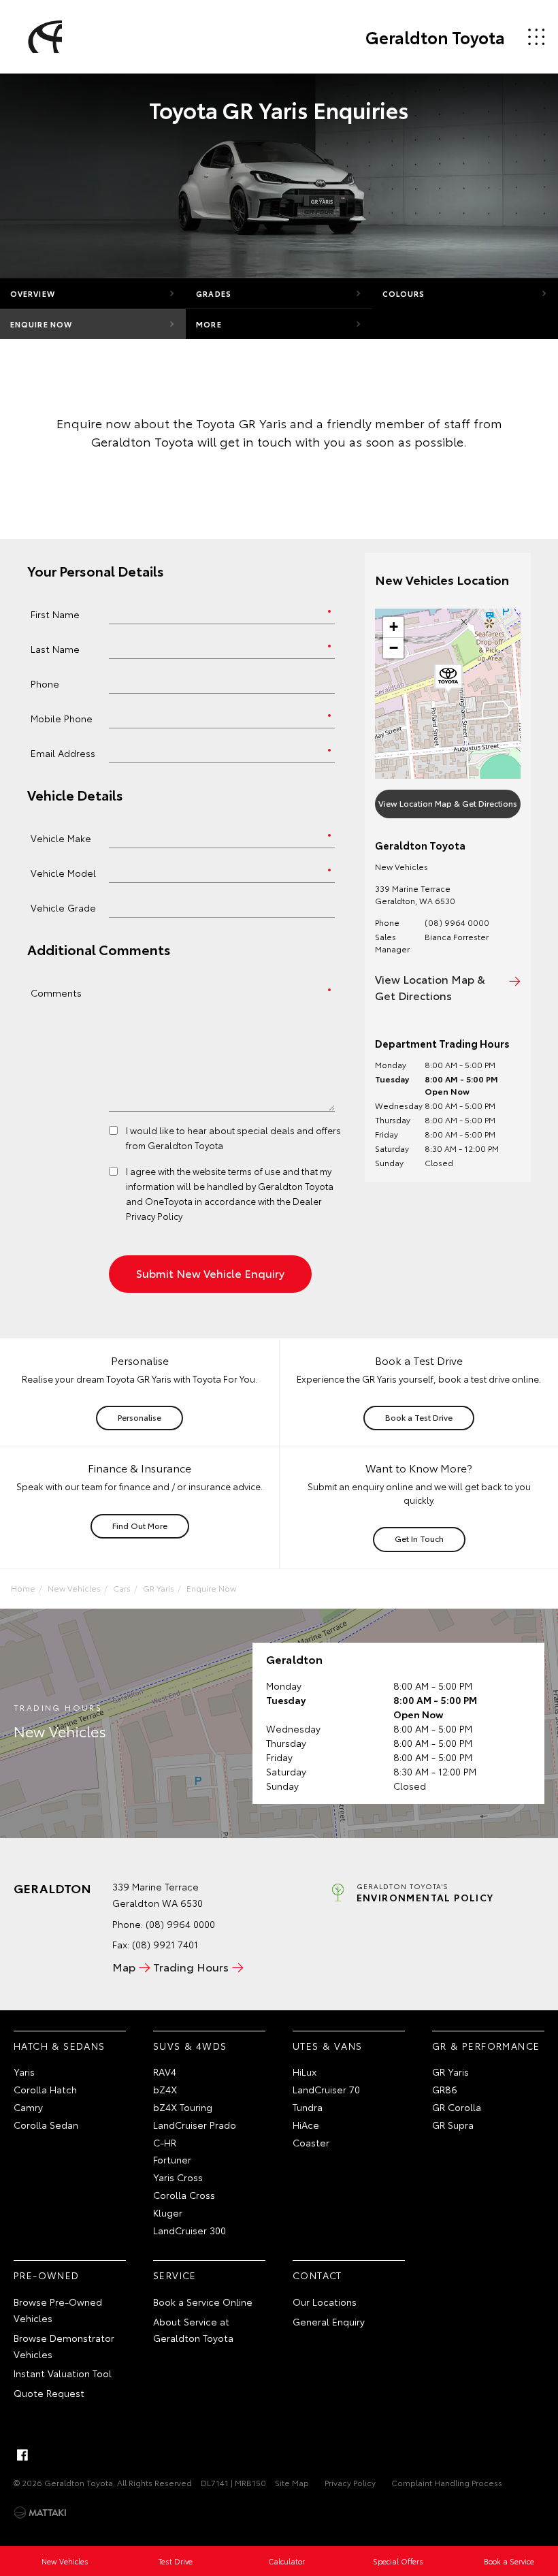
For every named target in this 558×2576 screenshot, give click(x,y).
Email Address (63, 753)
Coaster (311, 2142)
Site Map (292, 2482)
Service (175, 2275)
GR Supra (453, 2125)
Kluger (168, 2212)
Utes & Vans (327, 2046)
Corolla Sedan (46, 2125)
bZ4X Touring (183, 2107)
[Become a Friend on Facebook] (22, 2455)
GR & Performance (486, 2046)
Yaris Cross (178, 2177)
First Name (55, 614)
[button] (448, 679)
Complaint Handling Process (447, 2482)
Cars (122, 1588)
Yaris (24, 2072)
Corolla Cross (184, 2195)
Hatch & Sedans (60, 2046)
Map (124, 1966)
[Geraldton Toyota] (43, 37)
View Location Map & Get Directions (448, 803)
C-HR (165, 2142)
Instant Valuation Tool (63, 2373)
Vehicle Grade (63, 907)
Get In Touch (419, 1538)
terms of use (254, 1171)
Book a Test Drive (419, 1417)
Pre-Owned (47, 2275)
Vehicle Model (63, 872)
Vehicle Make (61, 838)
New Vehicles (74, 1588)
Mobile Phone (62, 718)
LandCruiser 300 (190, 2230)
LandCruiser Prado (195, 2125)
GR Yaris (159, 1588)
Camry (28, 2107)
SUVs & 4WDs (190, 2046)
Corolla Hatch (45, 2089)
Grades (214, 293)
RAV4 (165, 2072)
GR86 (445, 2089)
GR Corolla (457, 2107)
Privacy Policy (350, 2482)
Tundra (308, 2107)
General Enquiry (329, 2321)
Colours (404, 293)
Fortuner (172, 2159)
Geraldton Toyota (435, 37)
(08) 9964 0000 (457, 922)
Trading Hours (191, 1966)
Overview (33, 293)
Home (23, 1588)
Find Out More (140, 1525)
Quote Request (49, 2393)
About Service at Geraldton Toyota (193, 2330)
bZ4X (165, 2089)
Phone (45, 683)
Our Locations (325, 2302)
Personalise (139, 1417)
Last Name (55, 648)
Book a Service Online (203, 2302)
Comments (56, 992)
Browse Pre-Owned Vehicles (58, 2310)
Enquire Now (41, 324)
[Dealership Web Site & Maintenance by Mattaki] (40, 2513)
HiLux (305, 2072)
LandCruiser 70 (326, 2089)
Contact (317, 2275)
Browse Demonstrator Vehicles (64, 2346)
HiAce (306, 2125)
